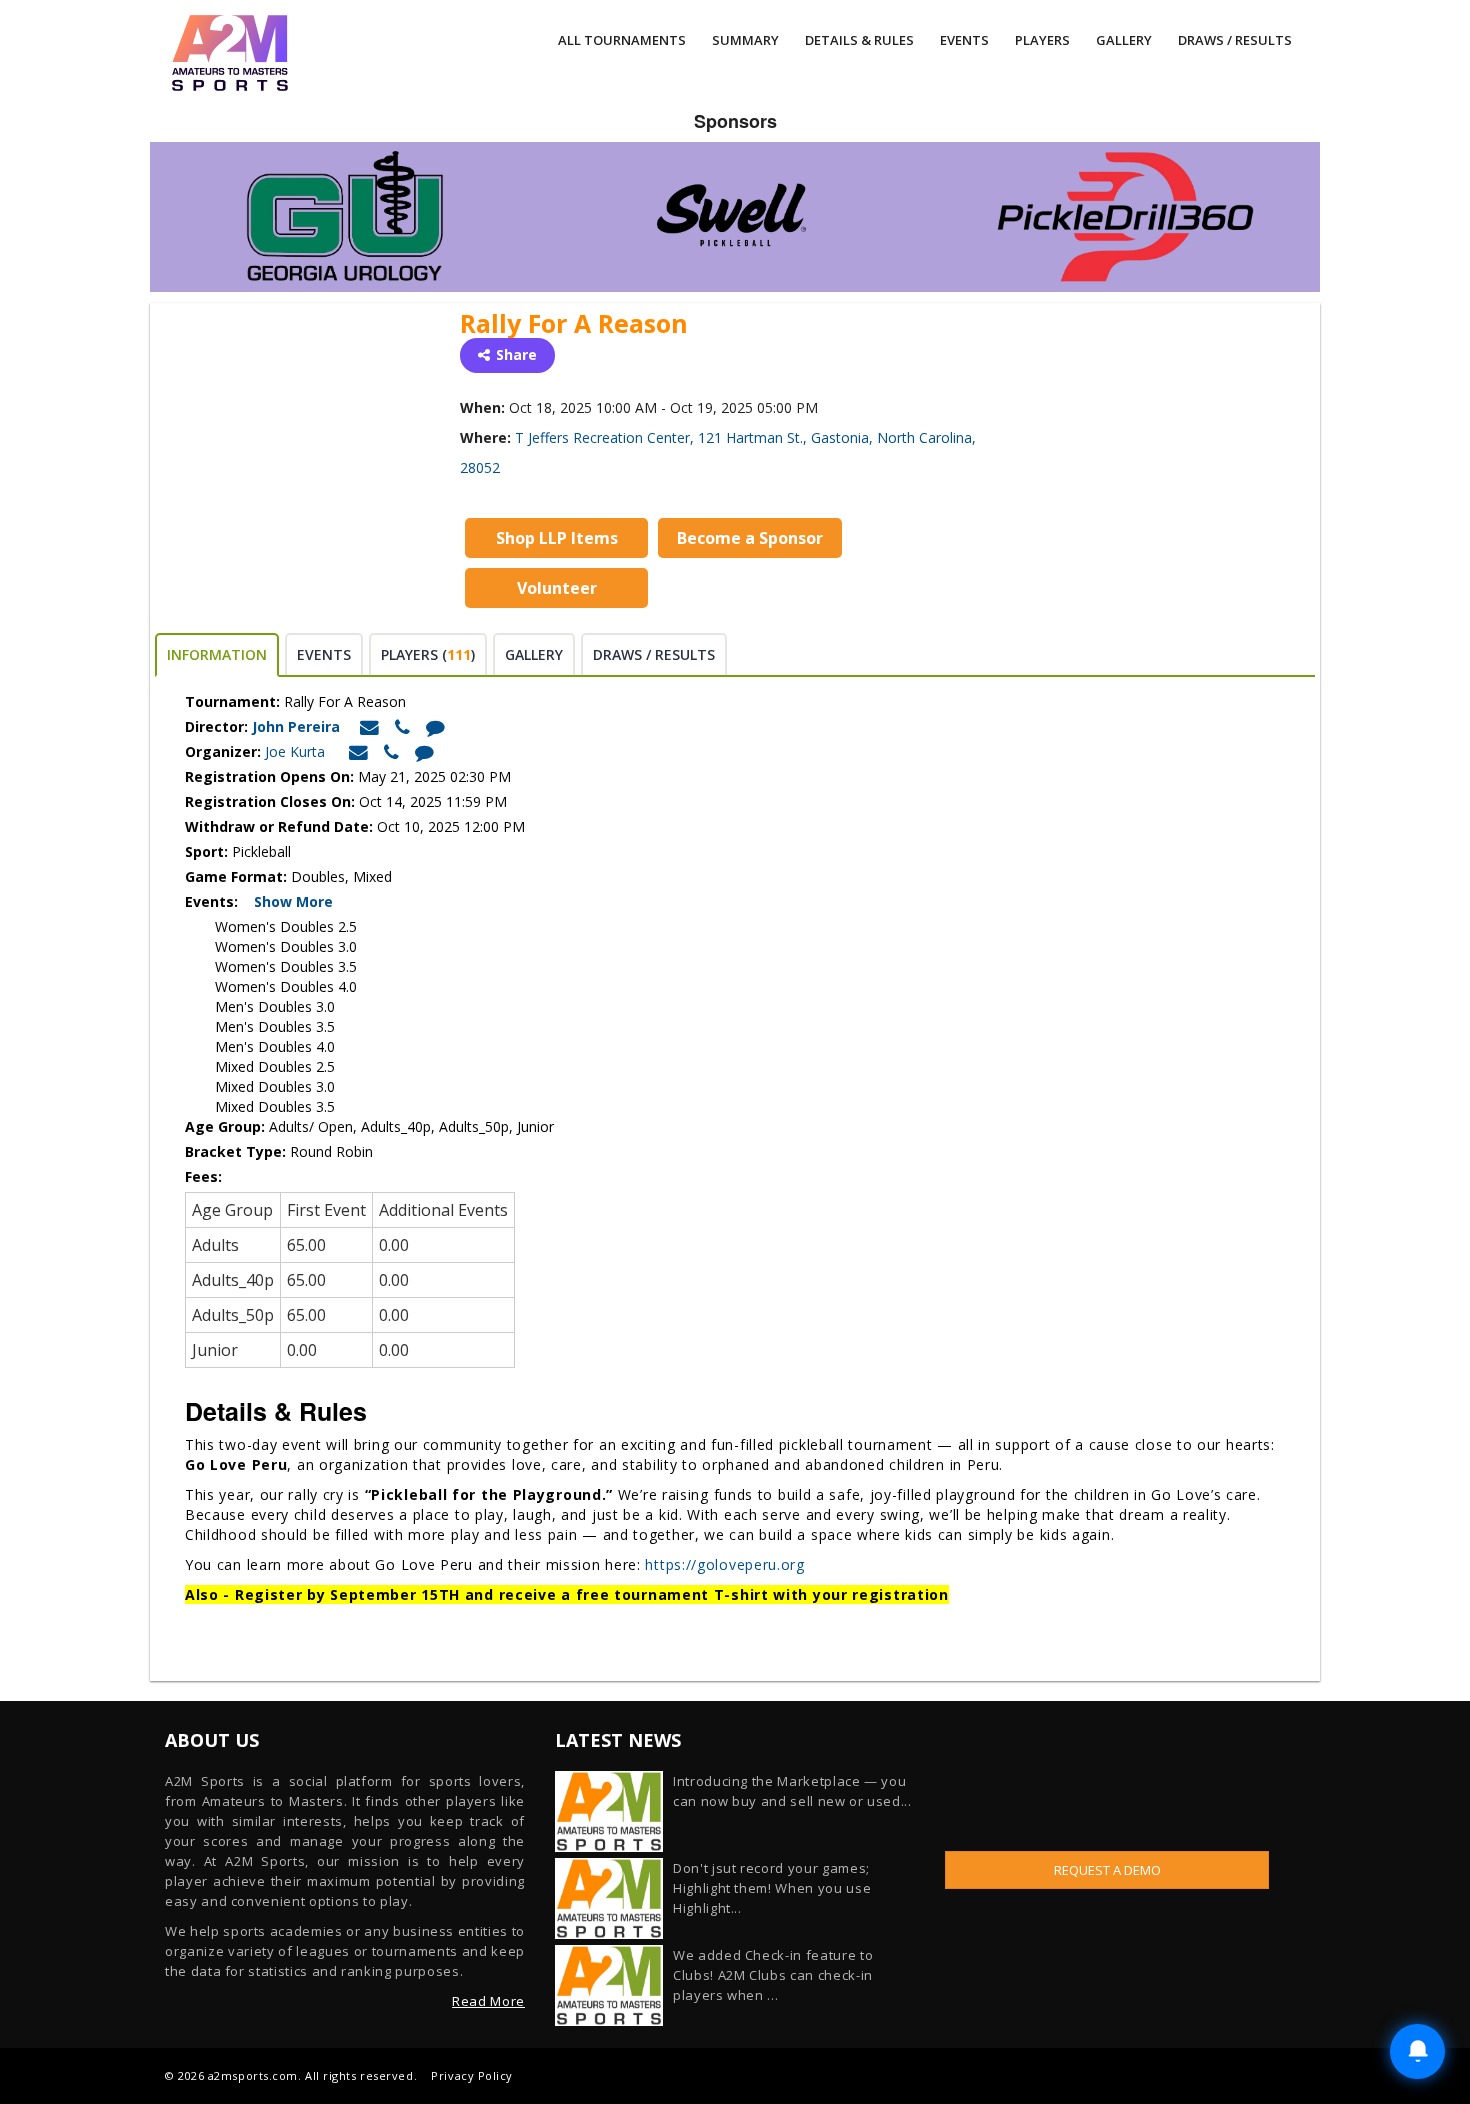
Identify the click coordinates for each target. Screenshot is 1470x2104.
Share (516, 354)
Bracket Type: (237, 1151)
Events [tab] (324, 654)
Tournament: (232, 701)
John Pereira (298, 726)
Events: (217, 901)
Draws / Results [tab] (654, 654)
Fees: (205, 1176)
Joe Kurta (295, 751)
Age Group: (225, 1126)
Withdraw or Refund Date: (279, 826)
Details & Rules (859, 40)
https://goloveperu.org (724, 1564)
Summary (745, 40)
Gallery (1124, 40)
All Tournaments (622, 40)
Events (964, 40)
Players (1042, 40)
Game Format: (236, 876)
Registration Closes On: (270, 801)
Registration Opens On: (269, 776)
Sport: (206, 851)
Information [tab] (217, 654)
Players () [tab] (428, 654)
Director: (216, 726)
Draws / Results (1235, 40)
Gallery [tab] (534, 654)
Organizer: (223, 751)
